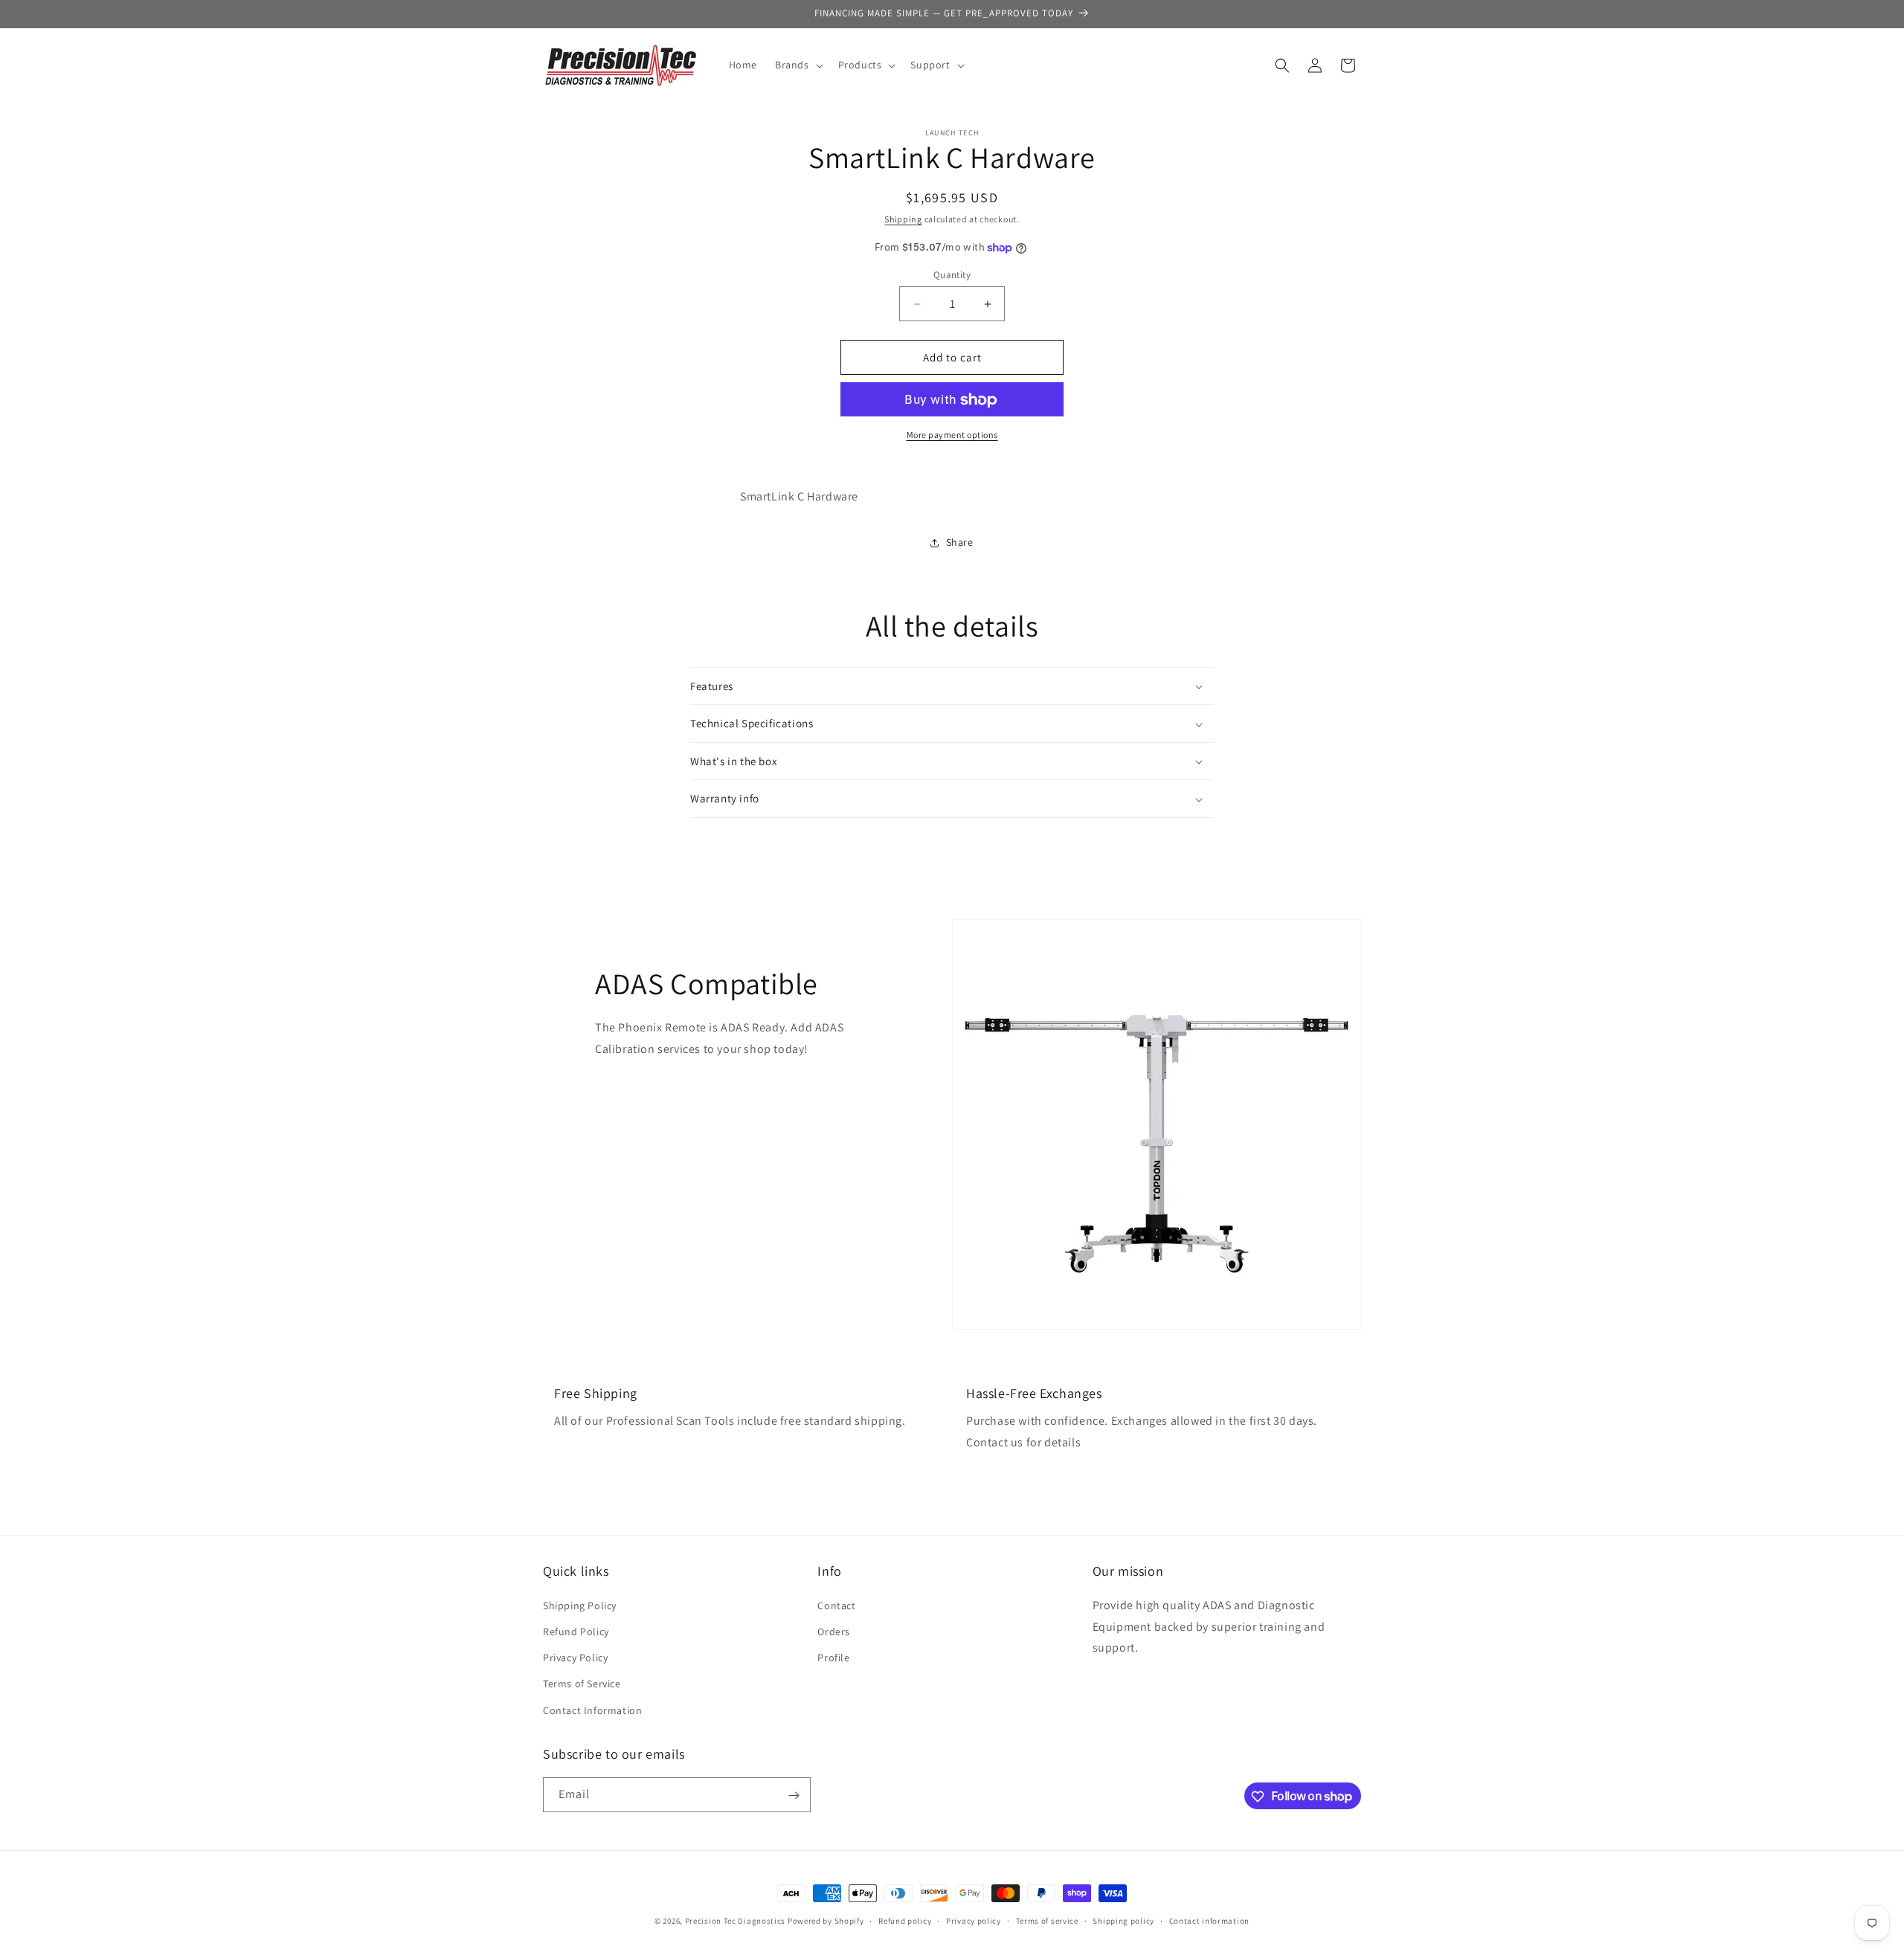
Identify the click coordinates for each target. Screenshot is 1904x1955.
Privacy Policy (575, 1658)
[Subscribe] (794, 1795)
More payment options (952, 435)
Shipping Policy (580, 1605)
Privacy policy (974, 1920)
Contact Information (592, 1710)
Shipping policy (1123, 1920)
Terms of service (1047, 1920)
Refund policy (905, 1920)
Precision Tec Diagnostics (736, 1921)
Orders (834, 1631)
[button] (798, 65)
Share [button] (960, 543)
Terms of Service (582, 1684)
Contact (836, 1605)
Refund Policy (576, 1631)
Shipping (903, 219)
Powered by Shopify (826, 1921)
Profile (833, 1658)
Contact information (1209, 1920)
